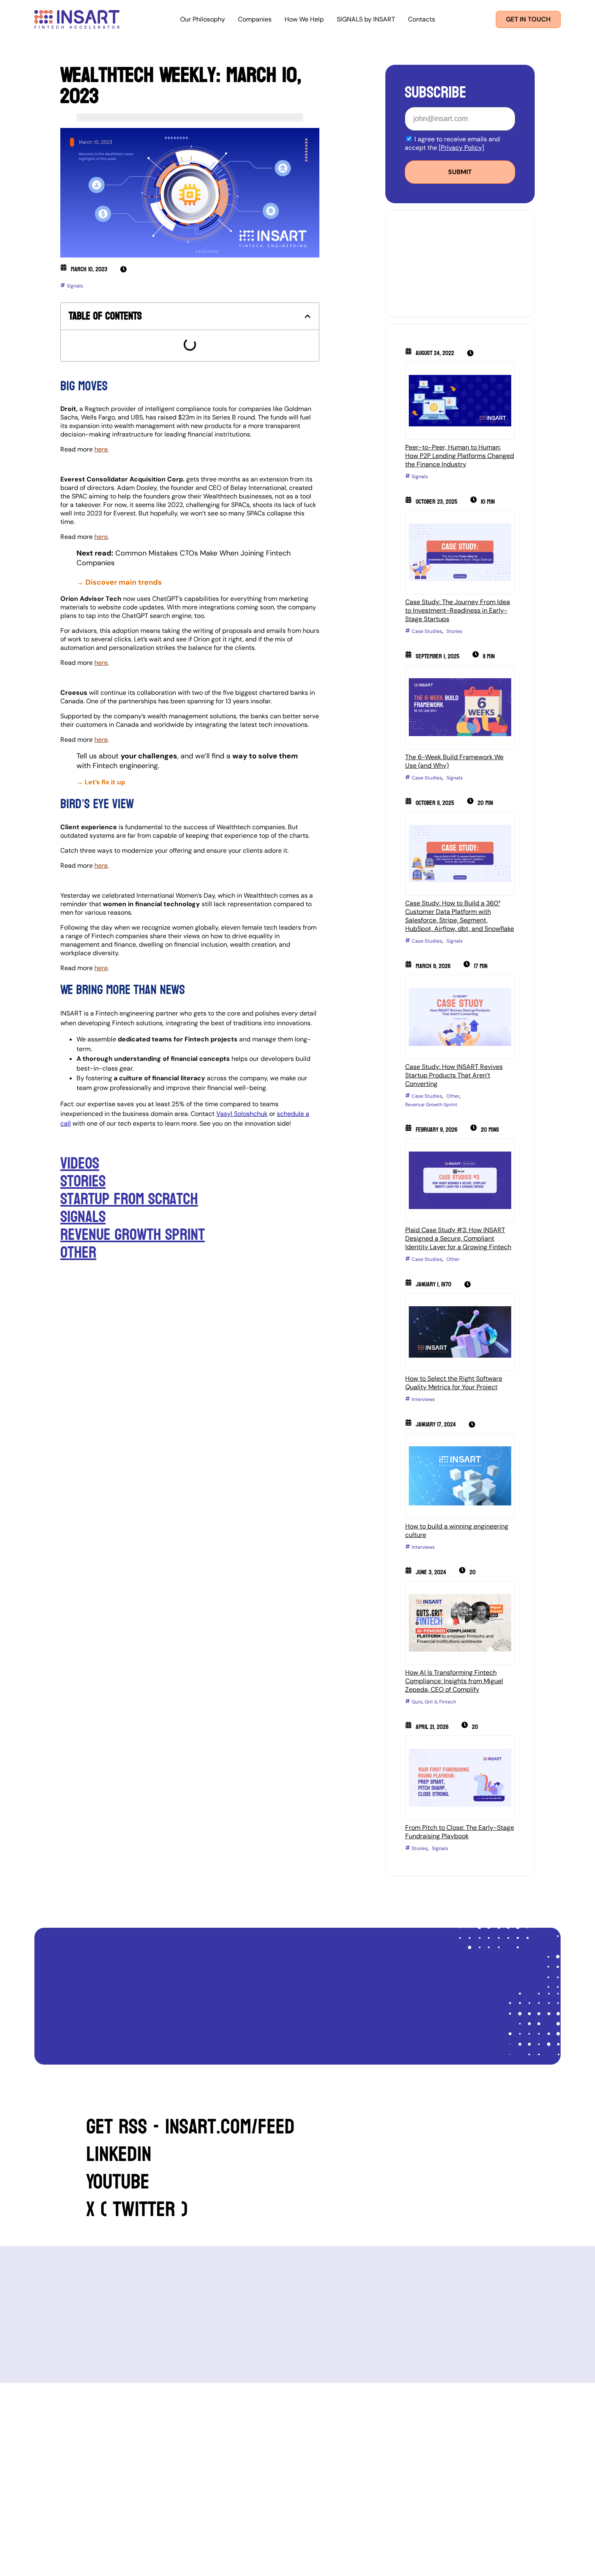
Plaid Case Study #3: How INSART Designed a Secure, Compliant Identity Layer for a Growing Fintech (458, 1238)
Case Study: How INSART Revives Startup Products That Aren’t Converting (454, 1075)
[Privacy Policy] (461, 148)
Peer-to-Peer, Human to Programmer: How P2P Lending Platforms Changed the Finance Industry (460, 456)
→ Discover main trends (120, 582)
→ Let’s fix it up (101, 782)
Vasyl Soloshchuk (242, 1114)
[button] (308, 316)
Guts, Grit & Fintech (434, 1702)
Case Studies (427, 631)
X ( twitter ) (137, 2209)
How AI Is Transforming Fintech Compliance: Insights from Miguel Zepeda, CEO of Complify (454, 1681)
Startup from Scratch (129, 1199)
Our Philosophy (203, 19)
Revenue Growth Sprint (133, 1235)
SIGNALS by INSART (366, 19)
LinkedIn (119, 2154)
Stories (83, 1181)
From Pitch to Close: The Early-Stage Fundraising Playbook (460, 1832)
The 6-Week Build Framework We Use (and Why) (454, 761)
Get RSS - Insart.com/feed (190, 2127)
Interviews (423, 1399)
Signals (75, 286)
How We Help (304, 19)
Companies (255, 19)
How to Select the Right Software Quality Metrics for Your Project (454, 1383)
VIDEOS (80, 1163)
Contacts (422, 19)
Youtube (118, 2182)
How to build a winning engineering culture (457, 1531)
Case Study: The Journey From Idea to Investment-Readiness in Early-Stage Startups (458, 610)
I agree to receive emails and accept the (452, 143)
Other (78, 1252)
